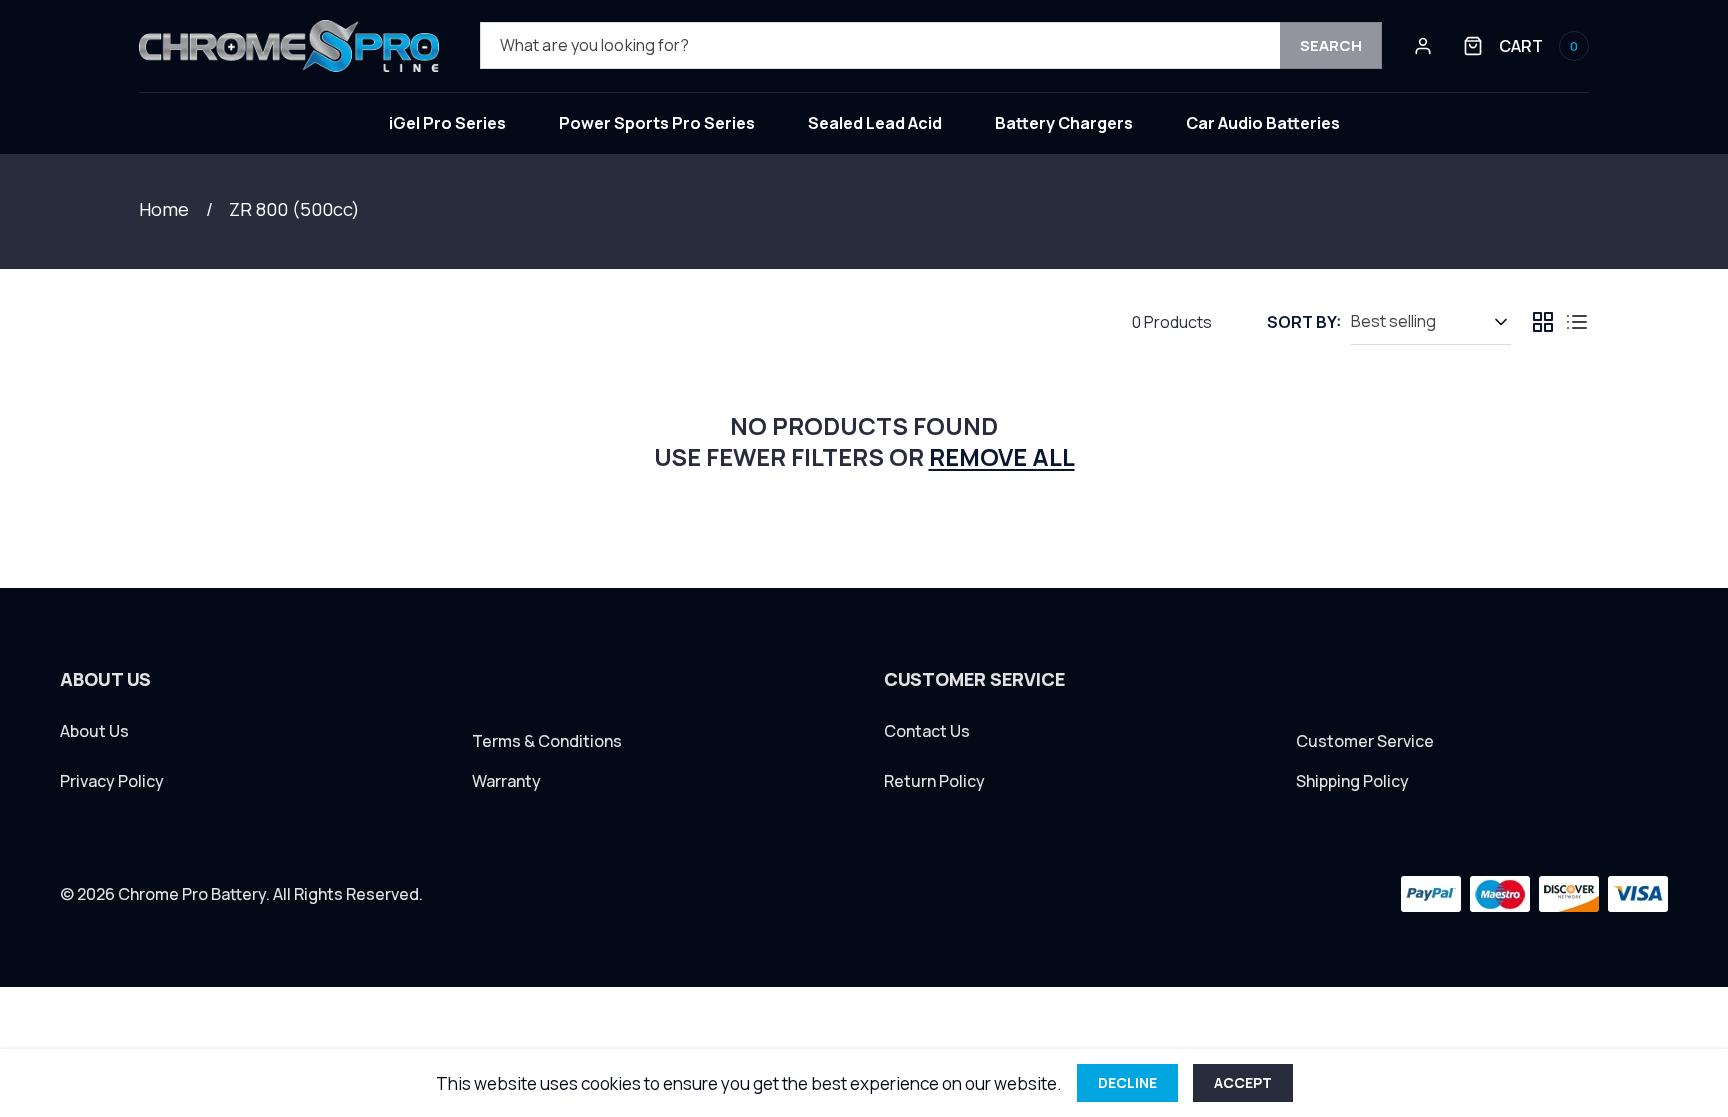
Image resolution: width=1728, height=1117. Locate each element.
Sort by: (1304, 322)
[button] (1526, 46)
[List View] (1577, 322)
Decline (1127, 1082)
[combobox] (931, 45)
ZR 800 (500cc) (294, 209)
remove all (1002, 456)
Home (164, 209)
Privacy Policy (112, 781)
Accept (1243, 1082)
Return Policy (934, 781)
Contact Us (927, 731)
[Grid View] (1543, 322)
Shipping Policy (1352, 781)
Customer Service (1365, 741)
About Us (94, 731)
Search (1331, 45)
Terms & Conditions (547, 741)
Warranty (506, 781)
